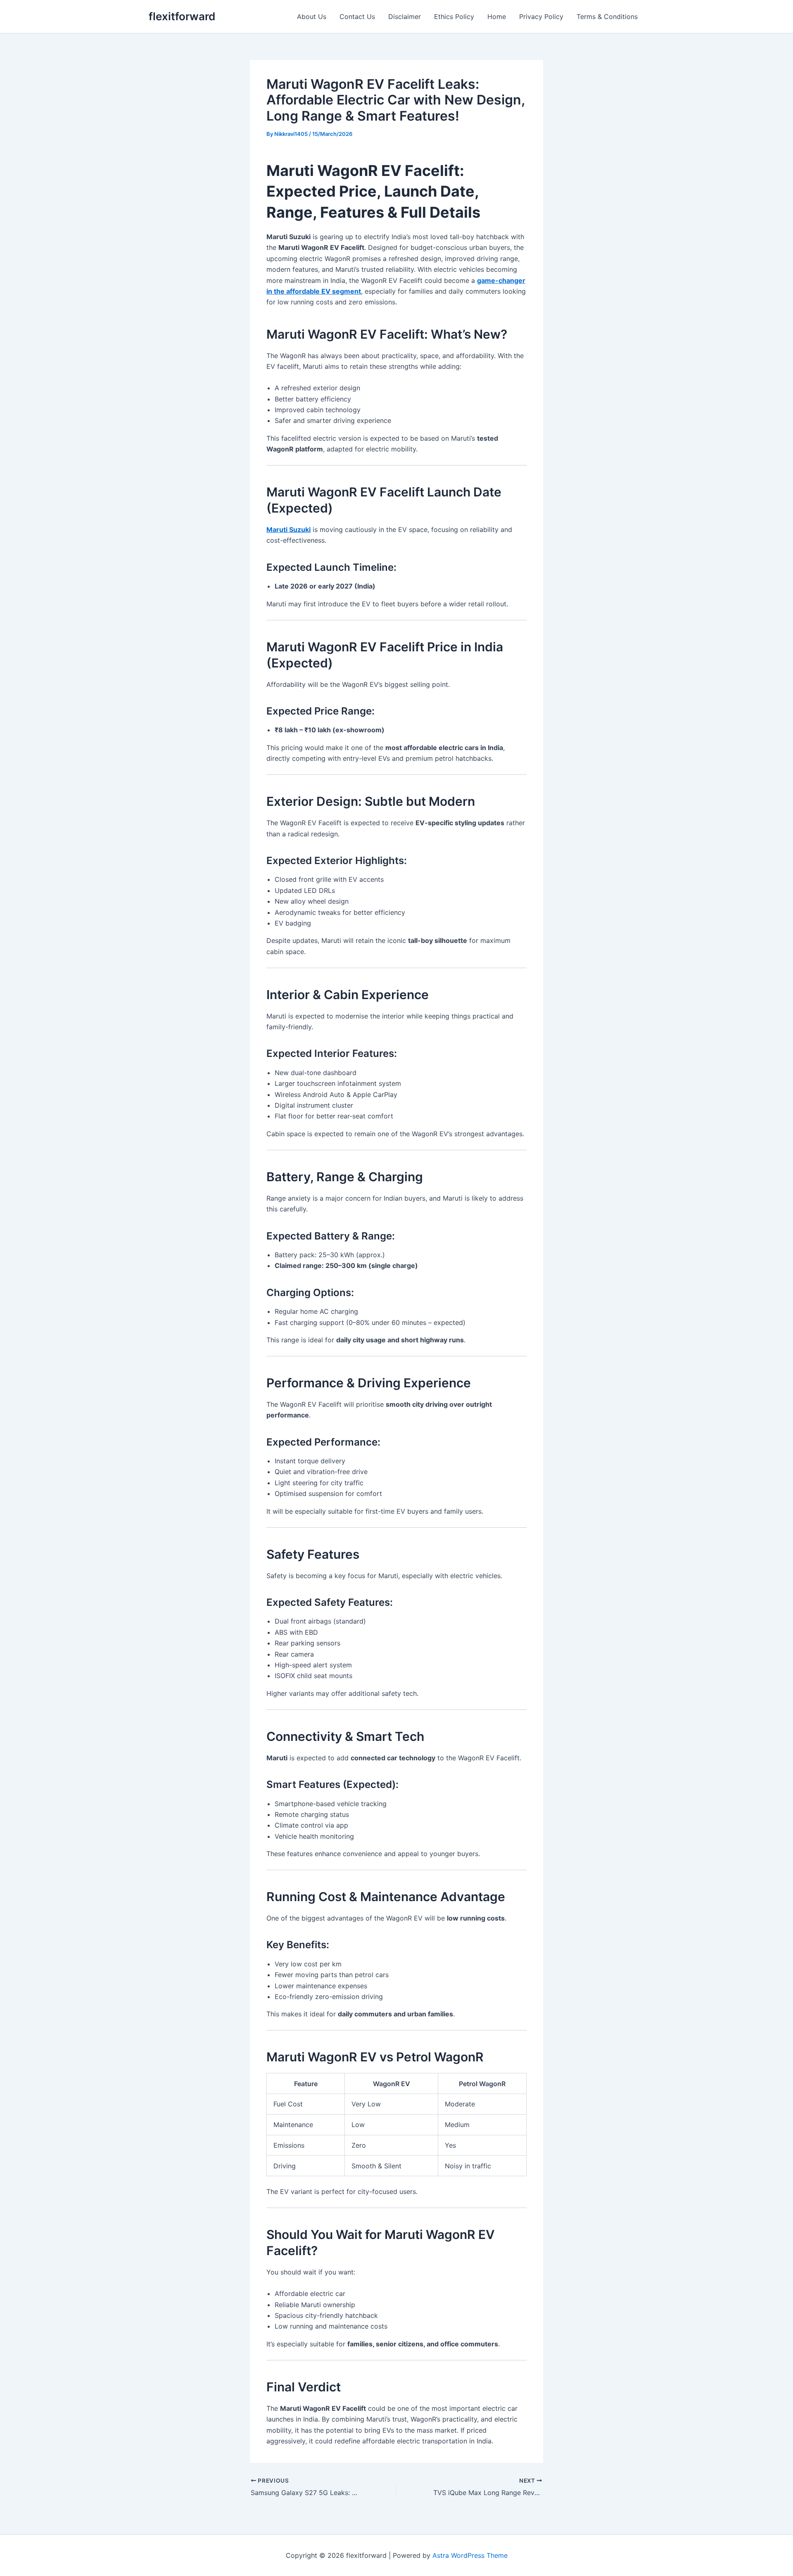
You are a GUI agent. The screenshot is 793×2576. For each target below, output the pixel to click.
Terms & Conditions (607, 17)
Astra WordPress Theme (470, 2555)
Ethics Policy (454, 17)
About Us (312, 17)
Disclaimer (405, 17)
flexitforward (182, 16)
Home (497, 17)
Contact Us (357, 17)
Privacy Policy (541, 17)
